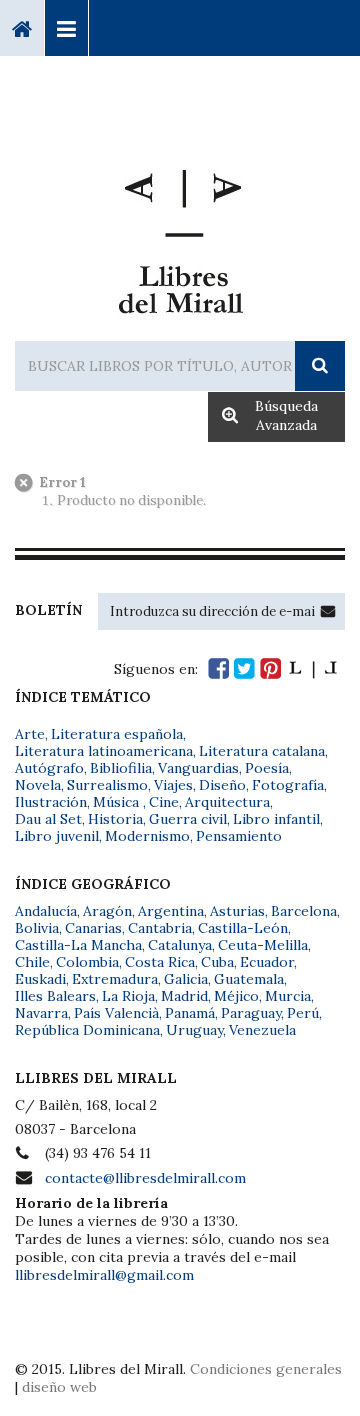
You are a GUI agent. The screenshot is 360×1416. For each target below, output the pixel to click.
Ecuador (267, 962)
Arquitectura (227, 802)
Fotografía (288, 785)
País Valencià (116, 1013)
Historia (115, 819)
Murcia (288, 996)
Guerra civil (188, 819)
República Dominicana (87, 1030)
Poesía (267, 768)
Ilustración (51, 802)
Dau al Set (48, 819)
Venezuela (262, 1030)
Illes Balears (55, 996)
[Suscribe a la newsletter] (328, 611)
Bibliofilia (121, 768)
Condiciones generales (266, 1369)
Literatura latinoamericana (104, 751)
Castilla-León (243, 928)
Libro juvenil (57, 836)
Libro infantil (276, 819)
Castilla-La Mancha (78, 945)
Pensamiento (239, 836)
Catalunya (180, 945)
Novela (38, 785)
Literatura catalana (262, 751)
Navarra (41, 1013)
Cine (164, 802)
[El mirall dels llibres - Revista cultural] (313, 668)
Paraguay (251, 1013)
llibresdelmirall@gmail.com (104, 1275)
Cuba (217, 962)
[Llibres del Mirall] (180, 233)
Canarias (93, 928)
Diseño (222, 785)
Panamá (190, 1013)
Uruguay (194, 1030)
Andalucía (46, 911)
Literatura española (117, 734)
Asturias (237, 911)
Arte (30, 734)
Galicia (186, 979)
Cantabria (160, 928)
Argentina (171, 911)
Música (118, 802)
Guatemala (249, 979)
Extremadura (115, 979)
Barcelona (304, 911)
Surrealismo (107, 785)
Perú (303, 1013)
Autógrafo (49, 768)
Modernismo (147, 836)
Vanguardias (198, 768)
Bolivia (37, 928)
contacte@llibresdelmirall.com (145, 1178)
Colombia (87, 962)
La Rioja (128, 996)
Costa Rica (160, 962)
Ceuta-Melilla (263, 945)
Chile (32, 962)
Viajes (173, 785)
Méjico (236, 996)
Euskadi (40, 979)
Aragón (107, 911)
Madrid (184, 996)
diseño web (59, 1387)
